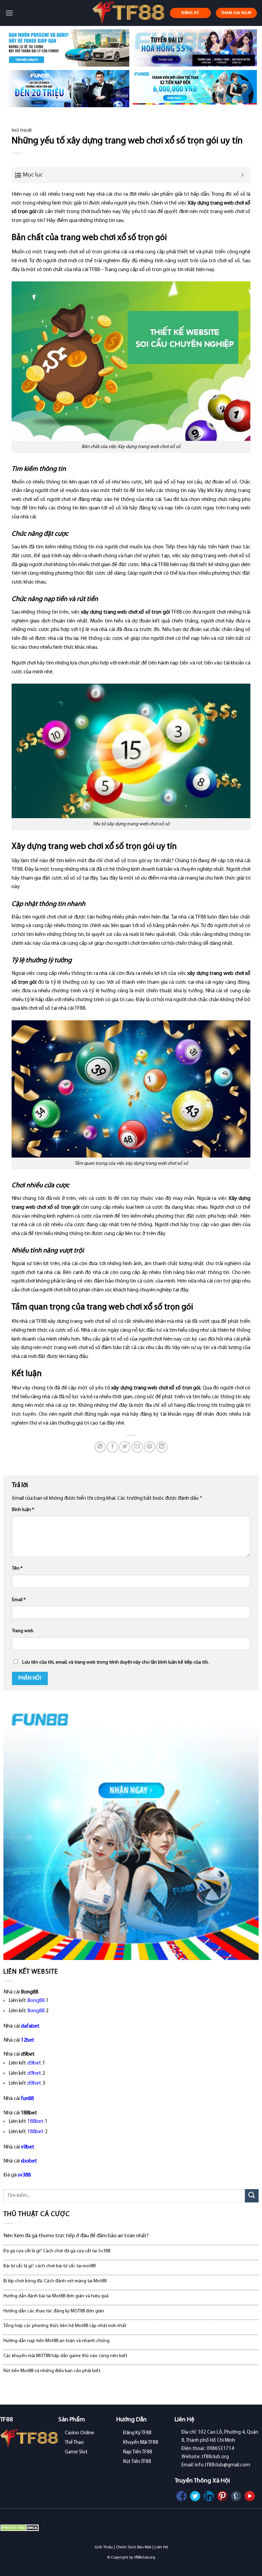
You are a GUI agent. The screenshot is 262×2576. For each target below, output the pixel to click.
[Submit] (252, 2196)
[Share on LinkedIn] (162, 1447)
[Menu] (9, 13)
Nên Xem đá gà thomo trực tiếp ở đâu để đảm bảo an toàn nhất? (76, 2236)
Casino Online (79, 2433)
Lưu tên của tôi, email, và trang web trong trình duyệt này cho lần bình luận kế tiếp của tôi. (115, 1662)
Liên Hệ (161, 2547)
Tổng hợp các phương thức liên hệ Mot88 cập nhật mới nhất (65, 2326)
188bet (35, 2122)
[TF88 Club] (128, 13)
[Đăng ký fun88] (131, 1832)
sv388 (24, 2175)
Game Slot (76, 2452)
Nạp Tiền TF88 (138, 2452)
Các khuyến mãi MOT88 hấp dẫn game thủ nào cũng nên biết (65, 2356)
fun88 (27, 2099)
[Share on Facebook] (112, 1447)
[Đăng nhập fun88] (195, 89)
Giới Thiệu (104, 2547)
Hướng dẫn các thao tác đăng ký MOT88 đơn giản (54, 2311)
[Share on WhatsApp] (100, 1447)
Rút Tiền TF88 (137, 2462)
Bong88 (36, 2001)
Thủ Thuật (22, 131)
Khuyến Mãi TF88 (141, 2443)
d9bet (34, 2063)
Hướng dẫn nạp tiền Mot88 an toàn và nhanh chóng (56, 2341)
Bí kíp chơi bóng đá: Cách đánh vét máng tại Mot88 (55, 2281)
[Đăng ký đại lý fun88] (67, 48)
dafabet (30, 2026)
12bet (28, 2040)
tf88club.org (145, 2558)
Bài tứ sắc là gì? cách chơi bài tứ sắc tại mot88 (49, 2266)
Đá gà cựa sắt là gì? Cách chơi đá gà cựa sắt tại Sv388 (57, 2251)
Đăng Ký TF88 (137, 2433)
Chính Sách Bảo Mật (134, 2547)
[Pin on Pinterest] (150, 1447)
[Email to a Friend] (137, 1447)
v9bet (28, 2147)
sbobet (29, 2161)
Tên (17, 1569)
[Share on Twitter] (125, 1447)
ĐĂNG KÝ (190, 13)
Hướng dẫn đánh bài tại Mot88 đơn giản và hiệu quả (56, 2296)
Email (19, 1600)
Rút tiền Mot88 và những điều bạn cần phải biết (52, 2371)
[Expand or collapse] (243, 175)
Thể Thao (74, 2443)
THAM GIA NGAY (237, 13)
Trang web (23, 1631)
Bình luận (23, 1510)
